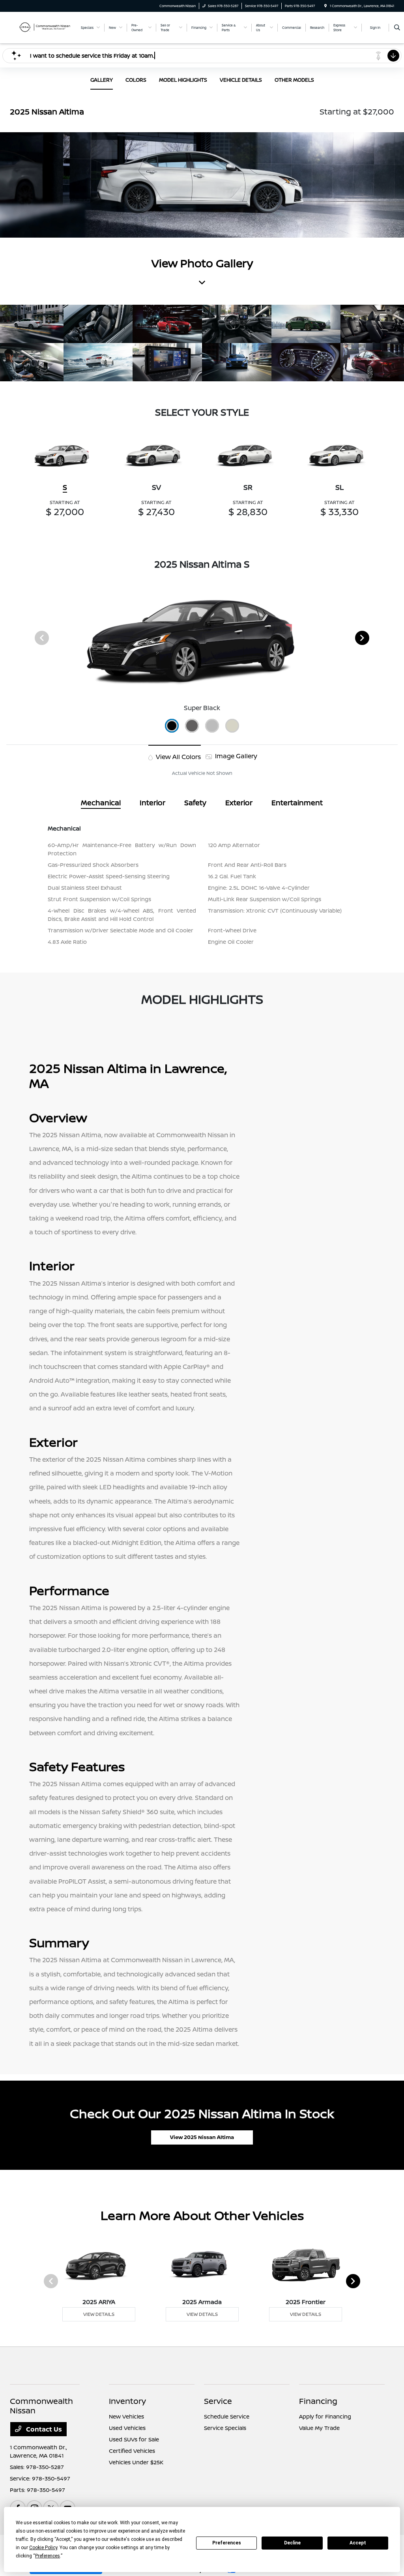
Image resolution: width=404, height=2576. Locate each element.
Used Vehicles (127, 2428)
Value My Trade (319, 2428)
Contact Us (43, 2429)
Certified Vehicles (132, 2451)
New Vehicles (126, 2416)
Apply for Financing (325, 2416)
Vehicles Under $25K (136, 2462)
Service (218, 2401)
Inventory (127, 2401)
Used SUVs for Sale (134, 2439)
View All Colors (178, 757)
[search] (397, 28)
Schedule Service (227, 2416)
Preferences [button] (48, 2556)
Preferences (227, 2543)
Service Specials (225, 2428)
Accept (358, 2543)
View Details (99, 2314)
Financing (318, 2401)
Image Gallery (235, 756)
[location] (325, 6)
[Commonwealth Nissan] (41, 27)
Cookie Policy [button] (43, 2548)
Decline (292, 2543)
